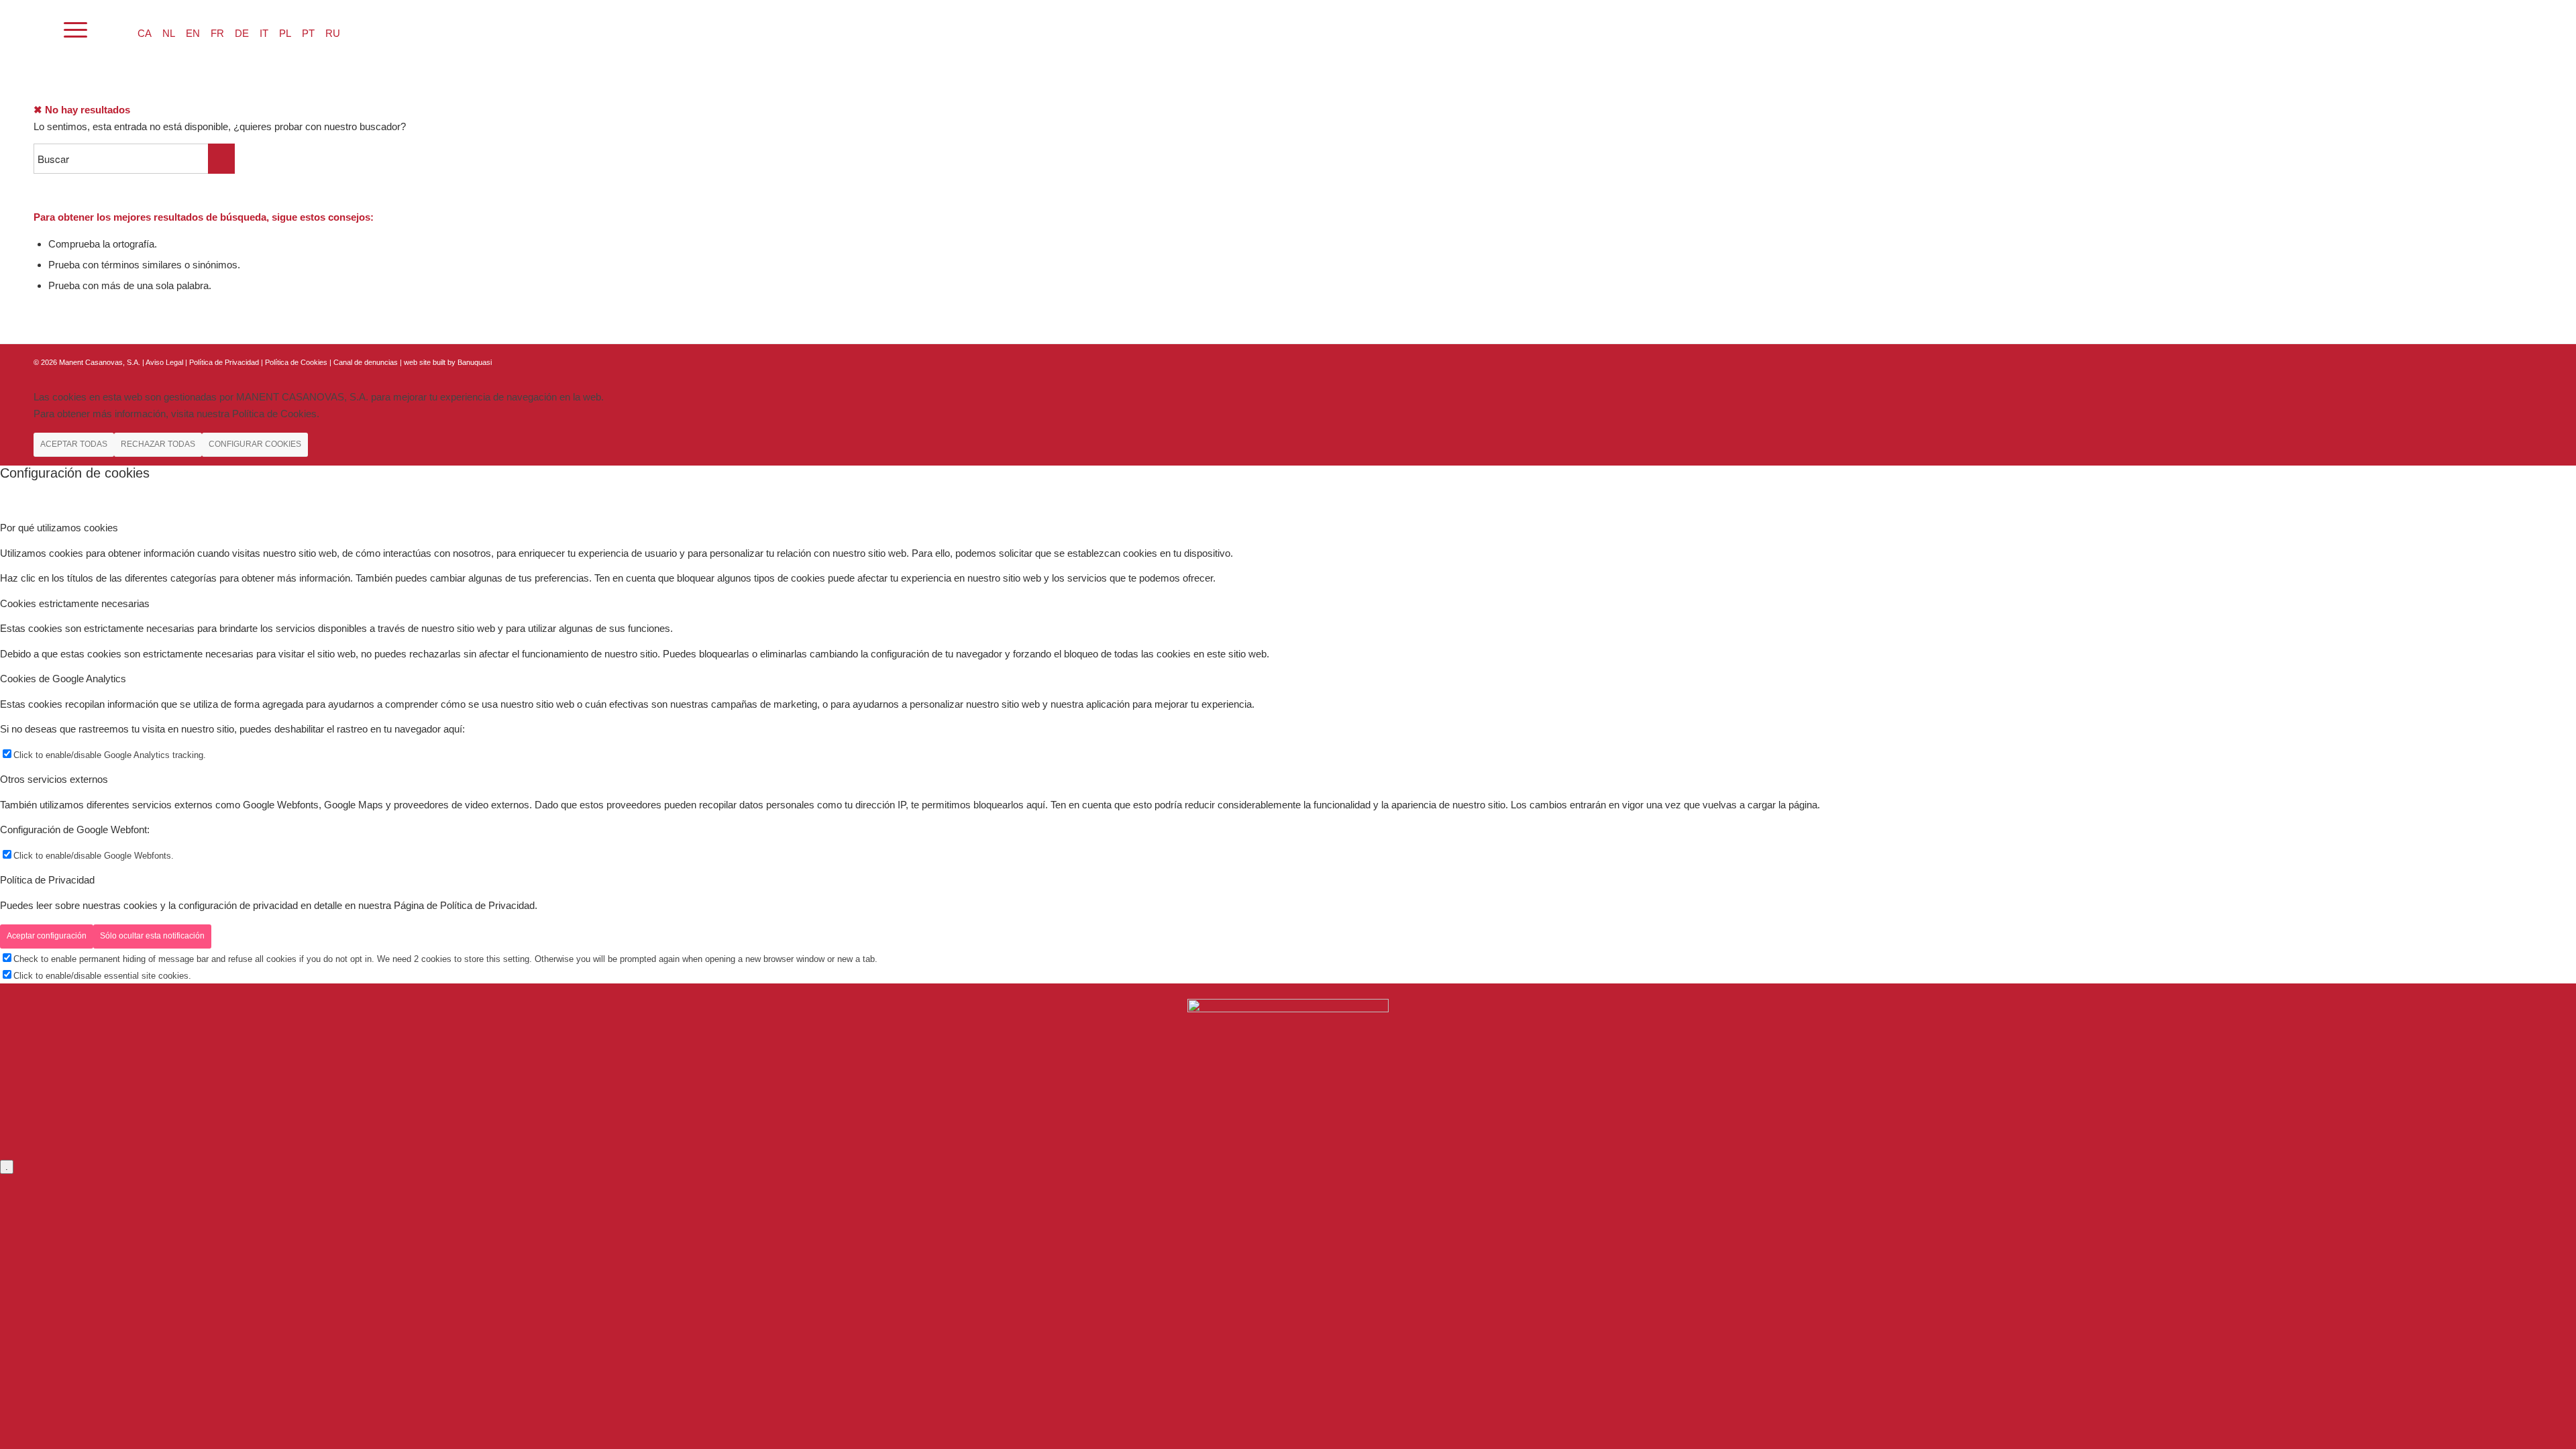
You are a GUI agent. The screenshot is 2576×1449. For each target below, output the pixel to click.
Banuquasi (475, 362)
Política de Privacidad (225, 362)
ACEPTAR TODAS (74, 444)
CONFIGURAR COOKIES (255, 444)
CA (145, 33)
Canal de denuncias (366, 362)
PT (308, 33)
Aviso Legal (164, 362)
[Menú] (75, 30)
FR (217, 33)
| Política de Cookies (295, 362)
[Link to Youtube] (2532, 361)
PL (285, 33)
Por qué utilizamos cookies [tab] (59, 528)
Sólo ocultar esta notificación (152, 936)
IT (264, 33)
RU (333, 33)
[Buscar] (40, 30)
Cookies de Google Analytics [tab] (63, 679)
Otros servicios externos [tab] (54, 779)
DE (242, 33)
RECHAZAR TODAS (158, 444)
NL (169, 33)
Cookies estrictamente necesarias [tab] (75, 603)
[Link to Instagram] (2512, 361)
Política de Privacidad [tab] (47, 880)
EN (193, 33)
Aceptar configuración (47, 936)
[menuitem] (40, 30)
